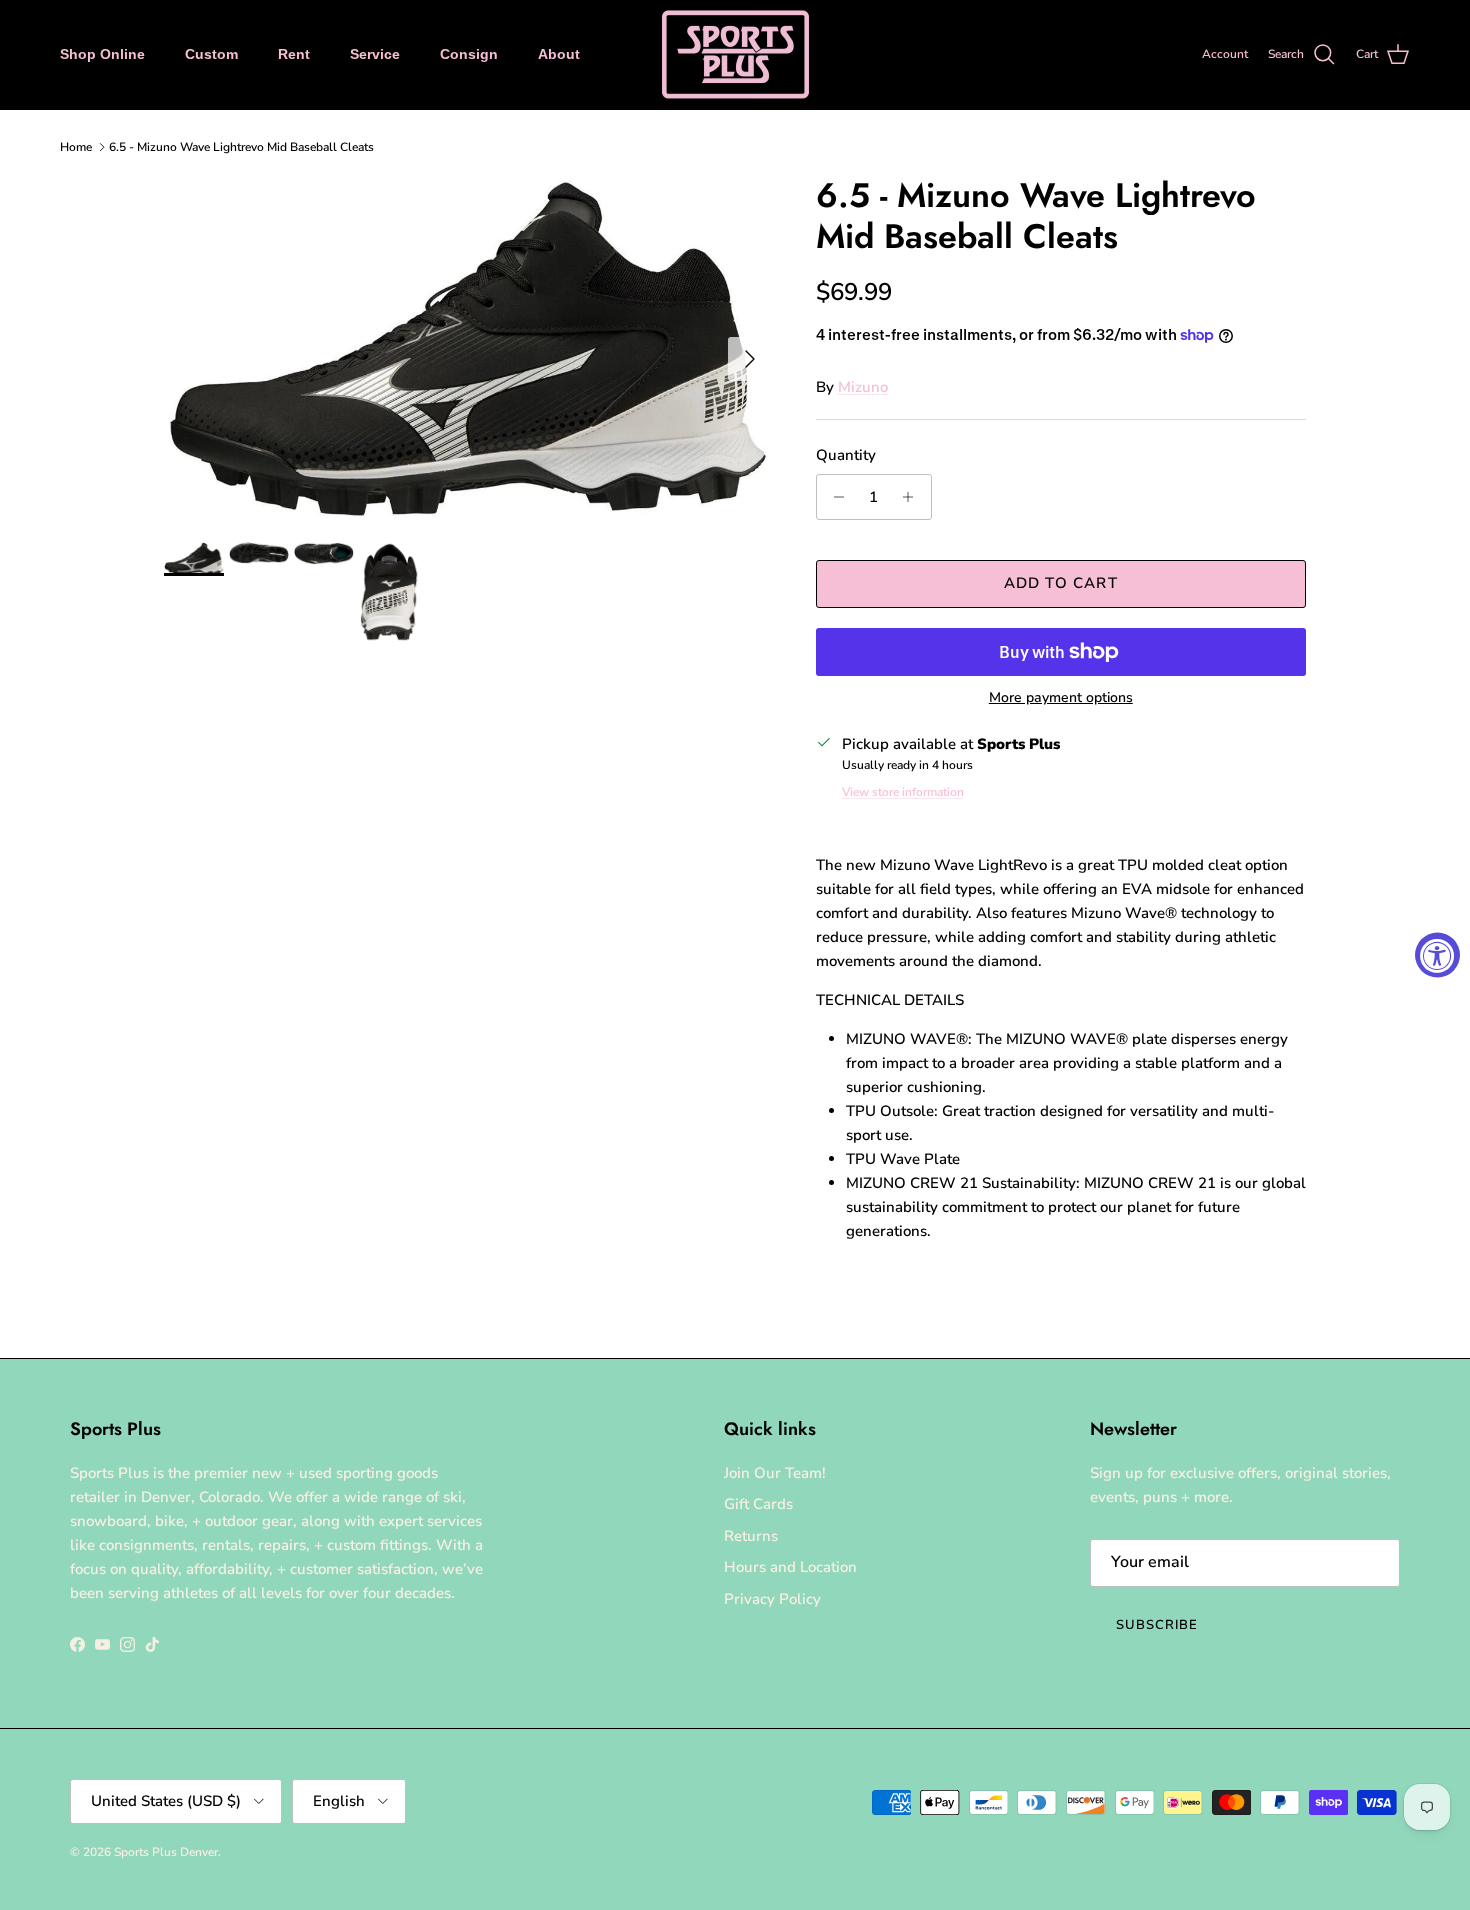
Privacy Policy (772, 1599)
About (559, 54)
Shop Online (102, 54)
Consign (469, 54)
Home (76, 147)
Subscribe (1157, 1625)
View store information (903, 792)
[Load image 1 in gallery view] (468, 349)
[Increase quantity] (913, 497)
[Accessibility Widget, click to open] (1437, 955)
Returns (751, 1536)
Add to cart (1061, 583)
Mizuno (863, 387)
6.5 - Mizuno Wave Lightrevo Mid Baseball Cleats (241, 147)
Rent (294, 54)
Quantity (846, 455)
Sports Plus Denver (166, 1852)
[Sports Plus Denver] (735, 54)
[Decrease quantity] (834, 497)
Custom (211, 54)
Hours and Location (790, 1567)
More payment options (1061, 698)
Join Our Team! (775, 1473)
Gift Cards (758, 1504)
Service (375, 54)
